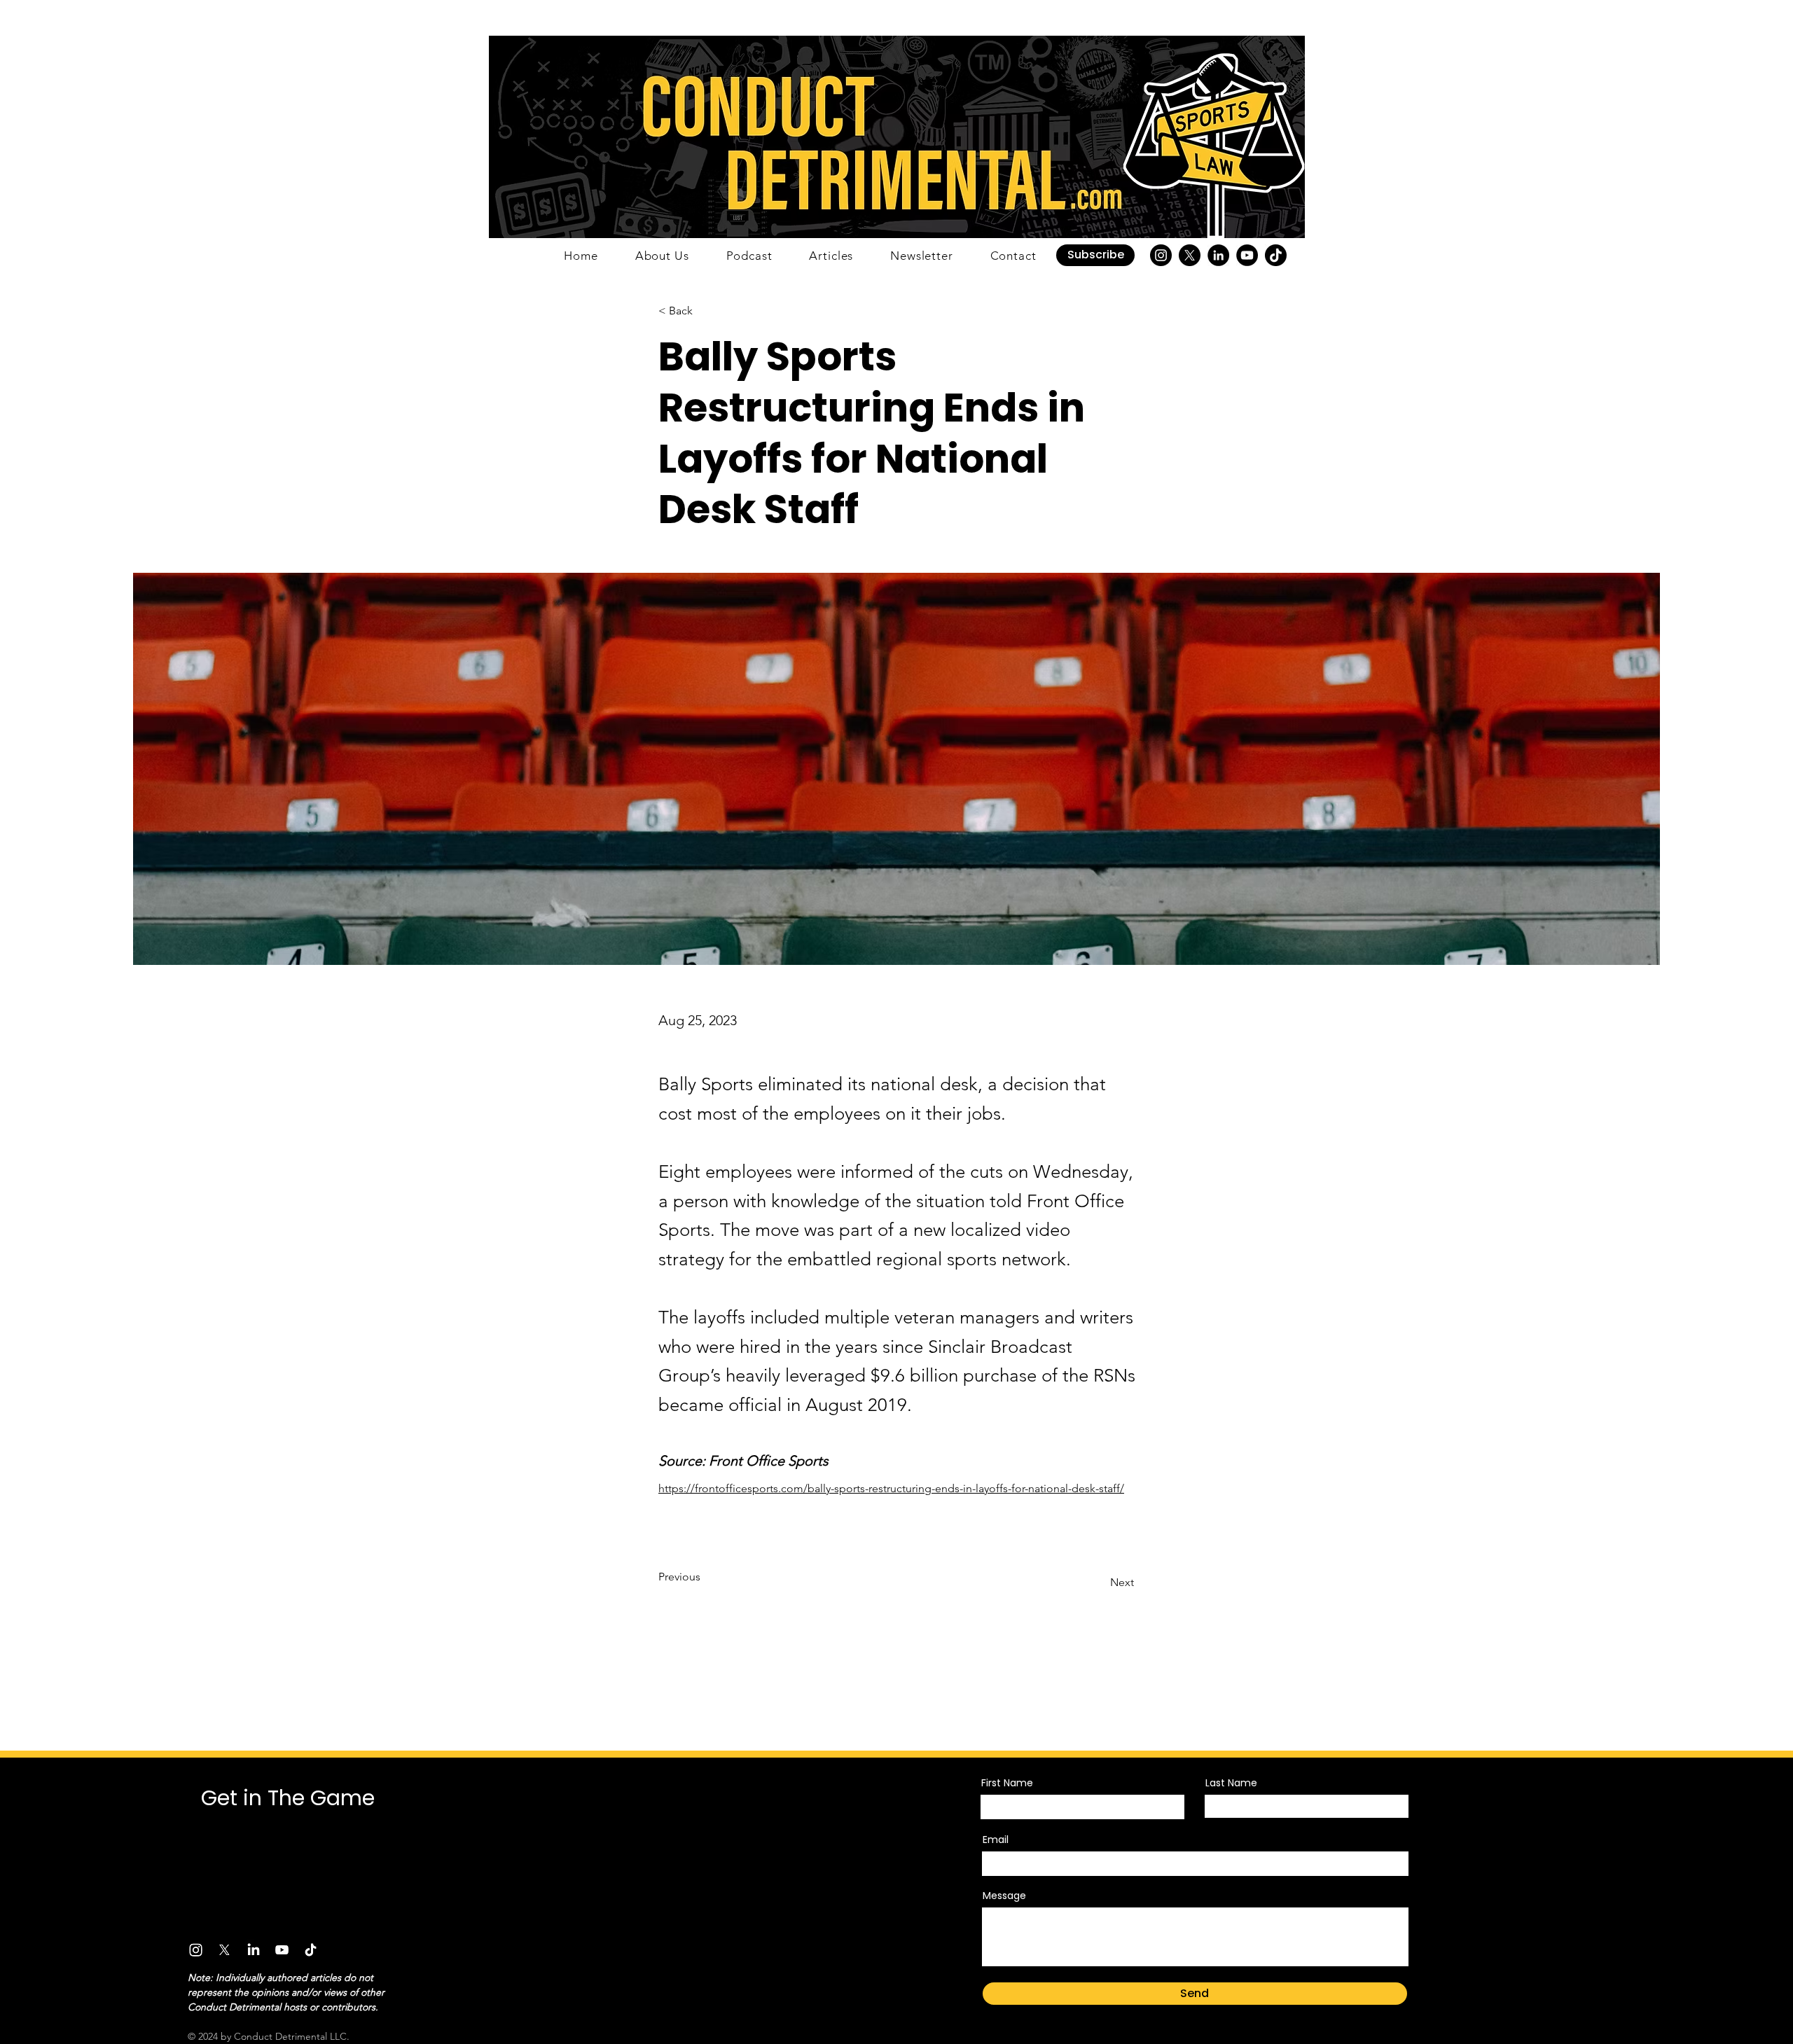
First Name (1007, 1783)
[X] (1190, 255)
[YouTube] (1247, 255)
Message (1004, 1896)
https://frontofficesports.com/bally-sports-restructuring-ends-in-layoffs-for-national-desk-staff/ (891, 1488)
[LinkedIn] (1218, 255)
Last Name (1231, 1783)
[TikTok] (1276, 255)
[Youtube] (282, 1950)
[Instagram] (1161, 255)
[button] (1095, 255)
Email (996, 1840)
